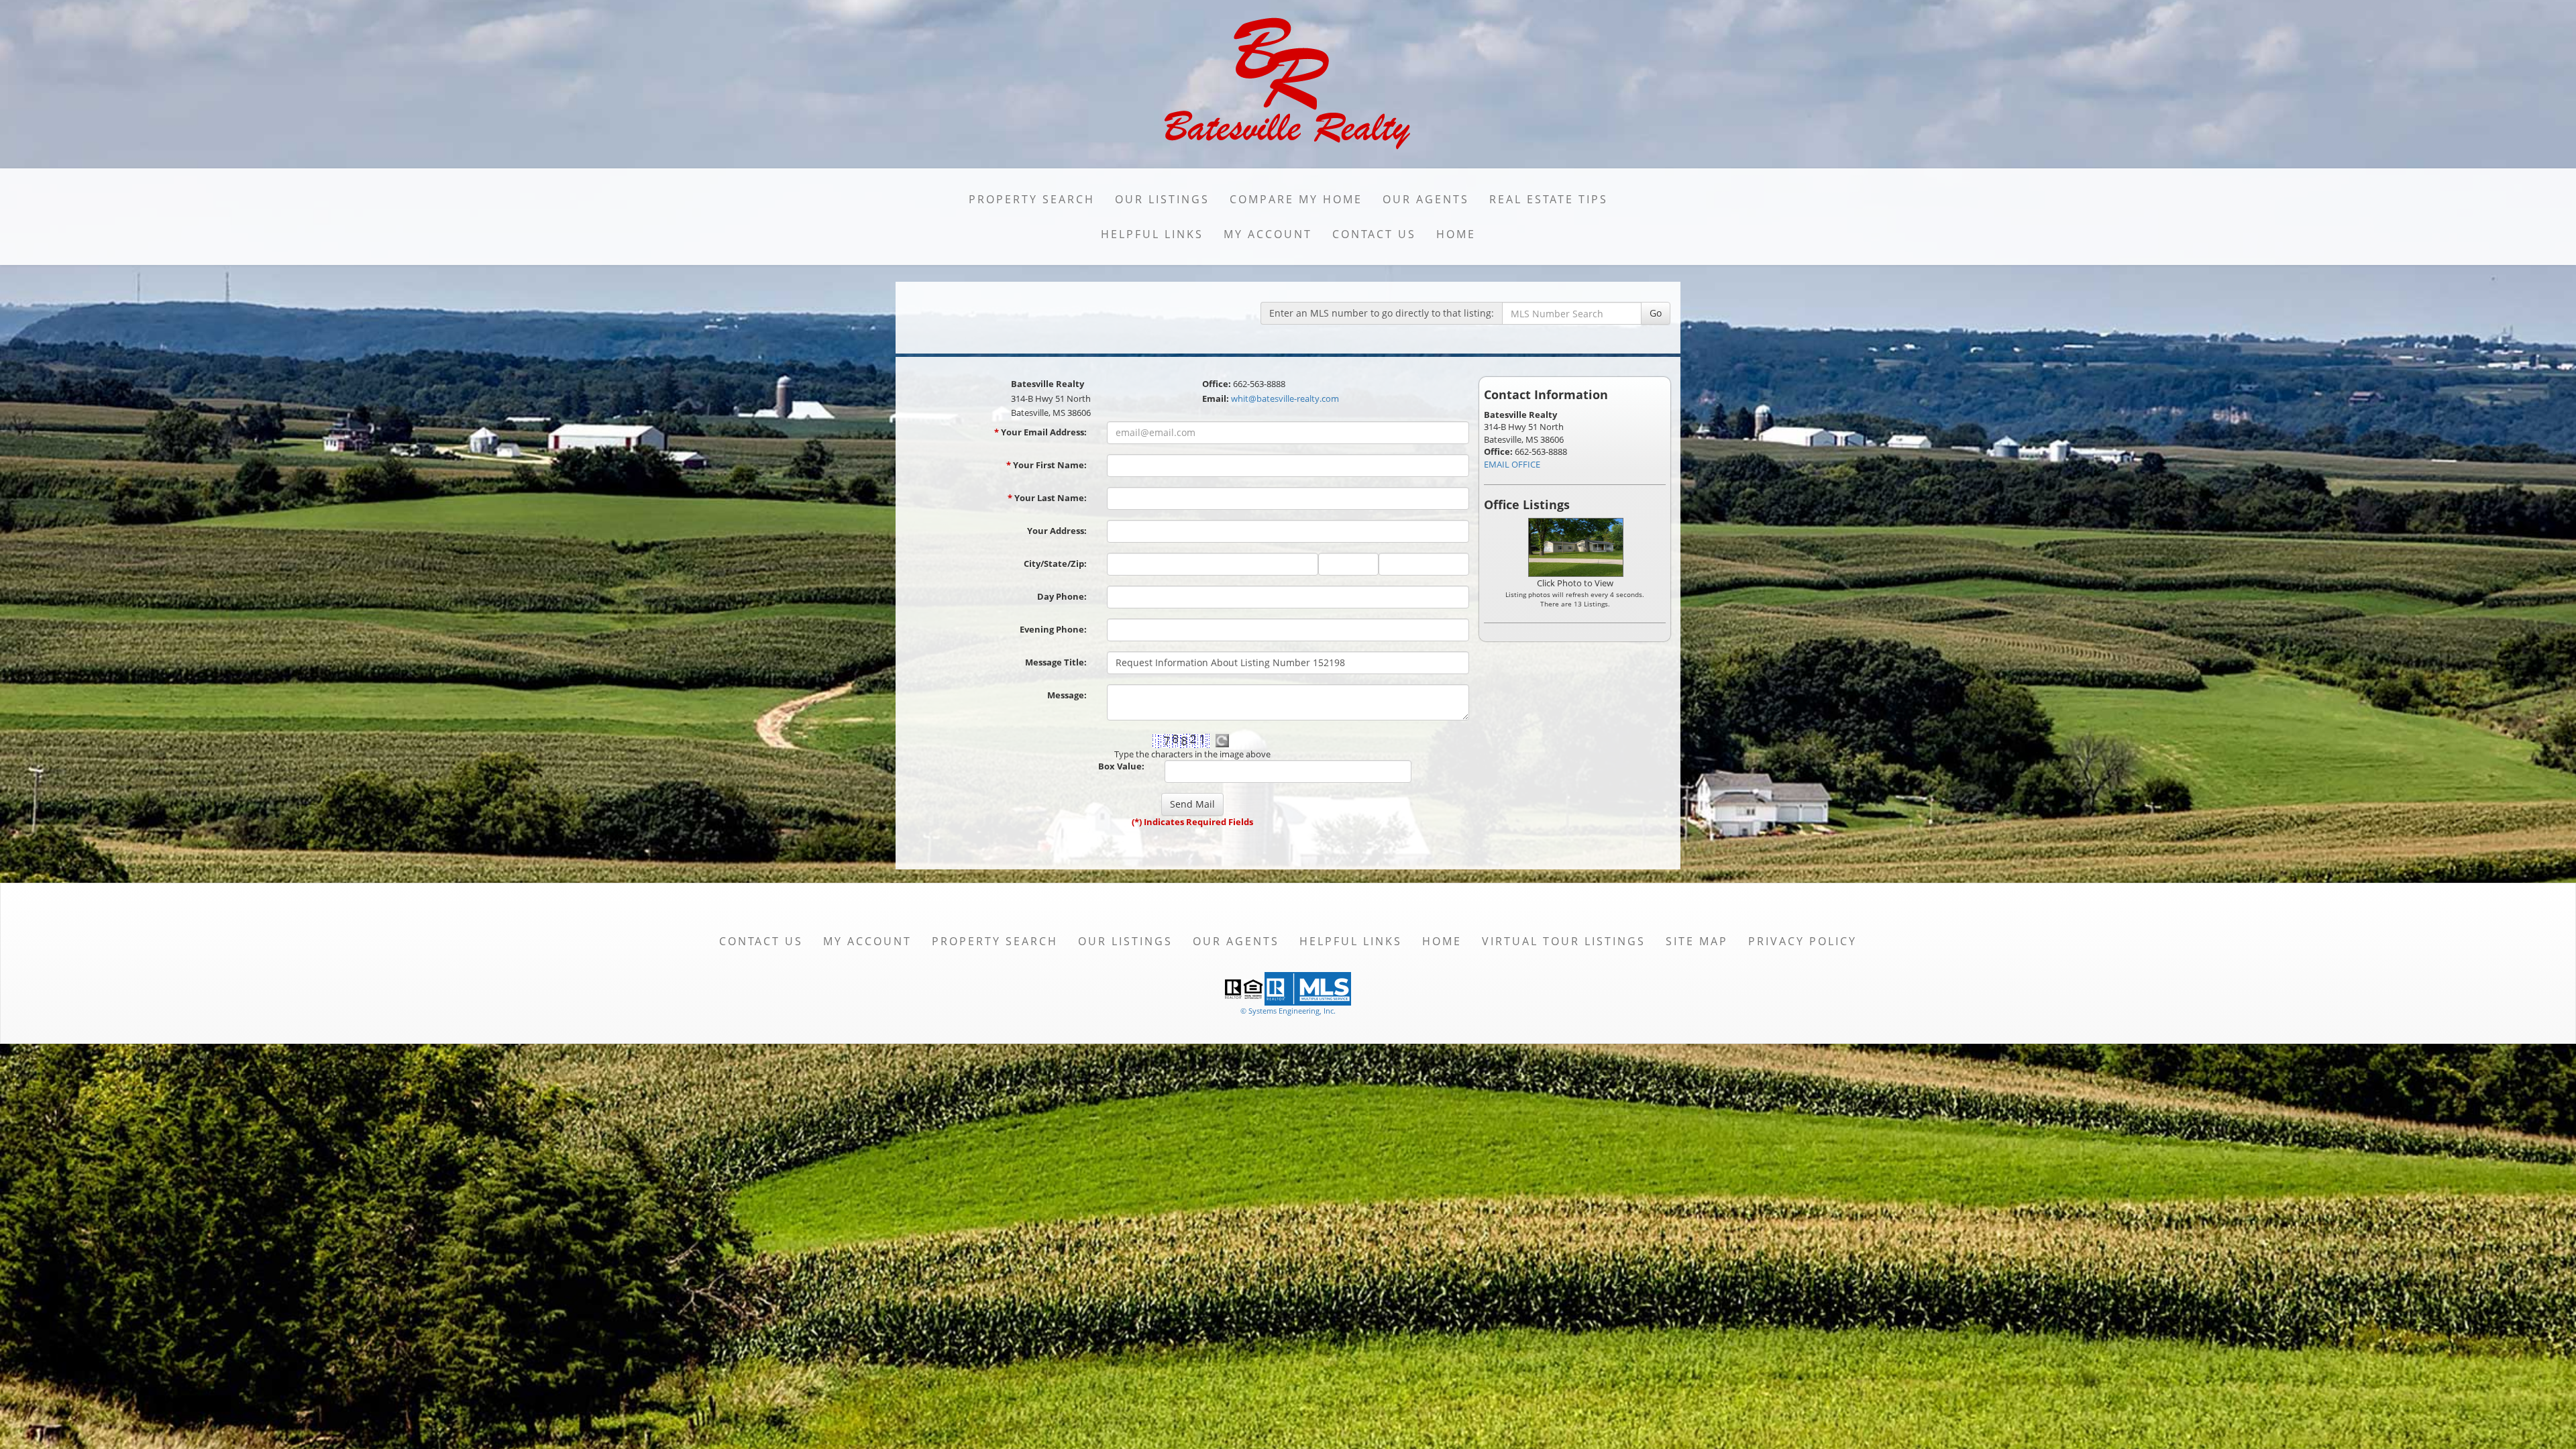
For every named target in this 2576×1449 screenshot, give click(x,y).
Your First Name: (1046, 465)
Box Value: (1121, 766)
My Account (1268, 234)
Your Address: (1057, 531)
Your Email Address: (1040, 432)
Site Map (1697, 941)
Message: (1067, 695)
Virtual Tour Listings (1564, 941)
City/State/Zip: (1055, 563)
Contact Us (1374, 234)
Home (1456, 234)
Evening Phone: (1053, 629)
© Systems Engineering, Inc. (1288, 1011)
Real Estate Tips (1549, 199)
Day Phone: (1062, 596)
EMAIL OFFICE (1512, 464)
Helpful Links (1152, 234)
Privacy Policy (1803, 941)
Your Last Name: (1047, 498)
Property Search (1032, 199)
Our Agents (1426, 199)
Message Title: (1056, 662)
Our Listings (1162, 199)
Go (1656, 313)
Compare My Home (1296, 199)
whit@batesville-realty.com (1285, 398)
